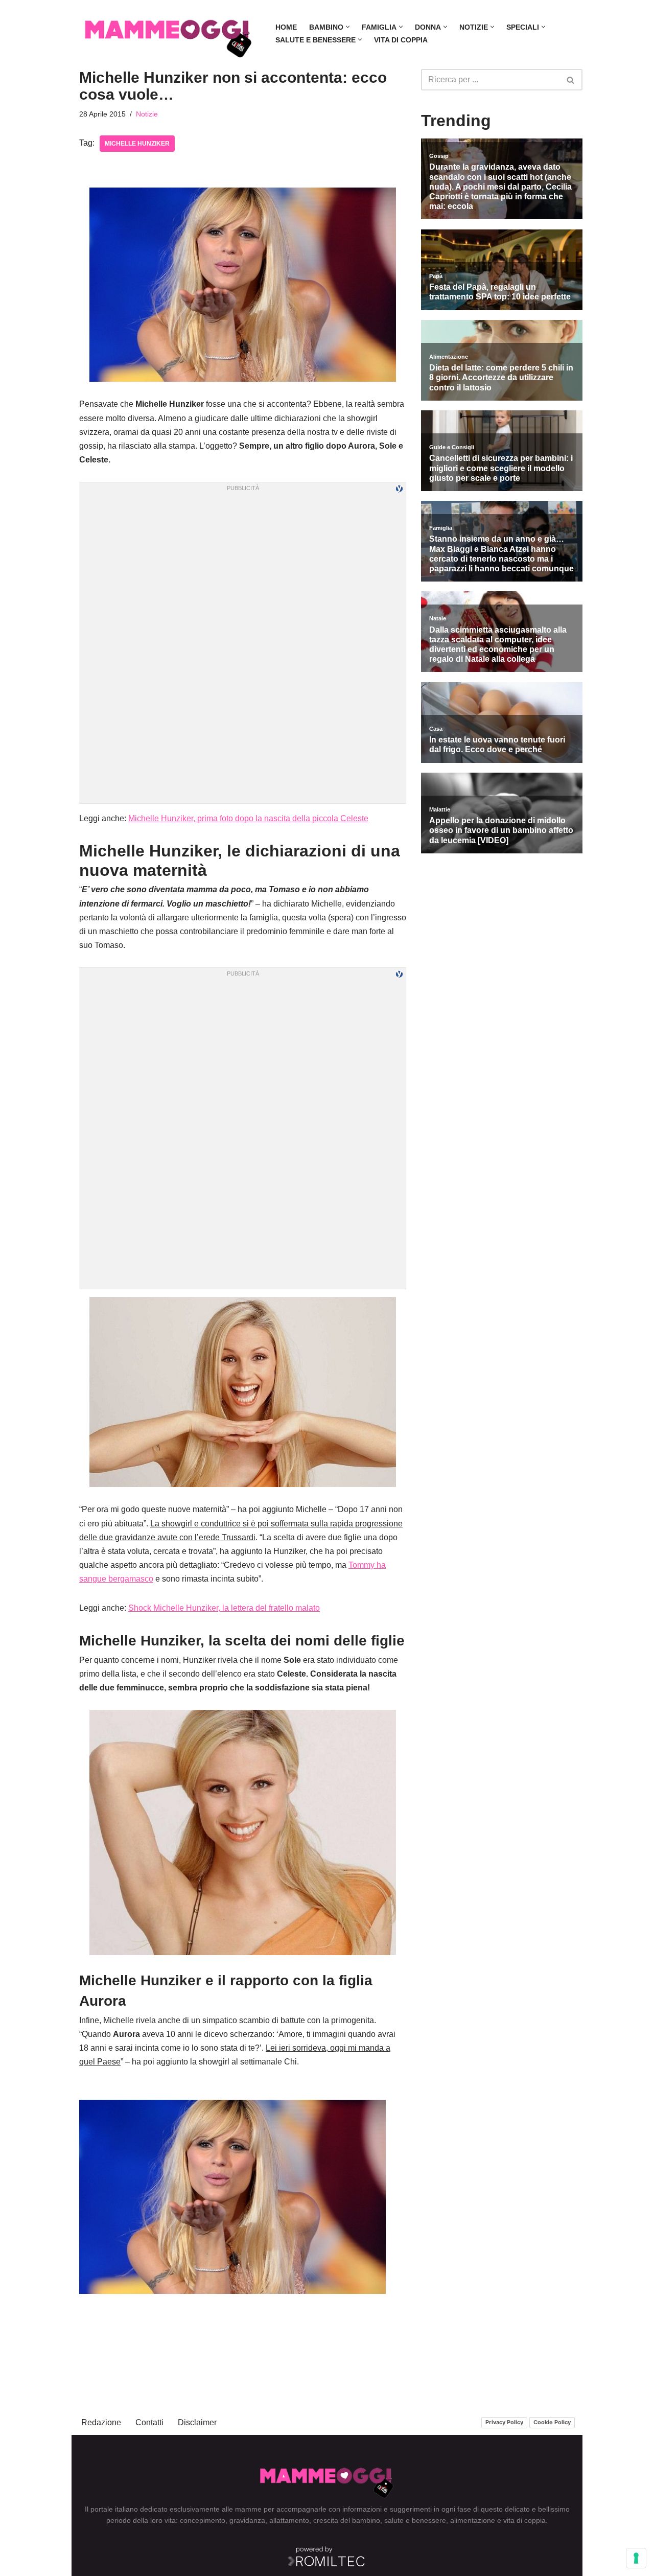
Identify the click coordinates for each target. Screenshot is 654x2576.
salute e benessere (415, 2520)
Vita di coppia (401, 40)
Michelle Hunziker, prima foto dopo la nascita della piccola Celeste (248, 818)
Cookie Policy (552, 2422)
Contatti (149, 2422)
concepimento (203, 2520)
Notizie (147, 114)
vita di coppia (524, 2520)
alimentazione (473, 2520)
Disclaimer (197, 2422)
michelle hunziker (137, 144)
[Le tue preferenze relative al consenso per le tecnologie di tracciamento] (636, 2558)
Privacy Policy (504, 2422)
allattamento (289, 2520)
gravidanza (247, 2520)
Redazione (101, 2422)
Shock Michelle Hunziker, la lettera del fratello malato (224, 1608)
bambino (366, 2520)
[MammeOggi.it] (169, 33)
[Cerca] (571, 80)
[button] (348, 27)
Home (286, 27)
